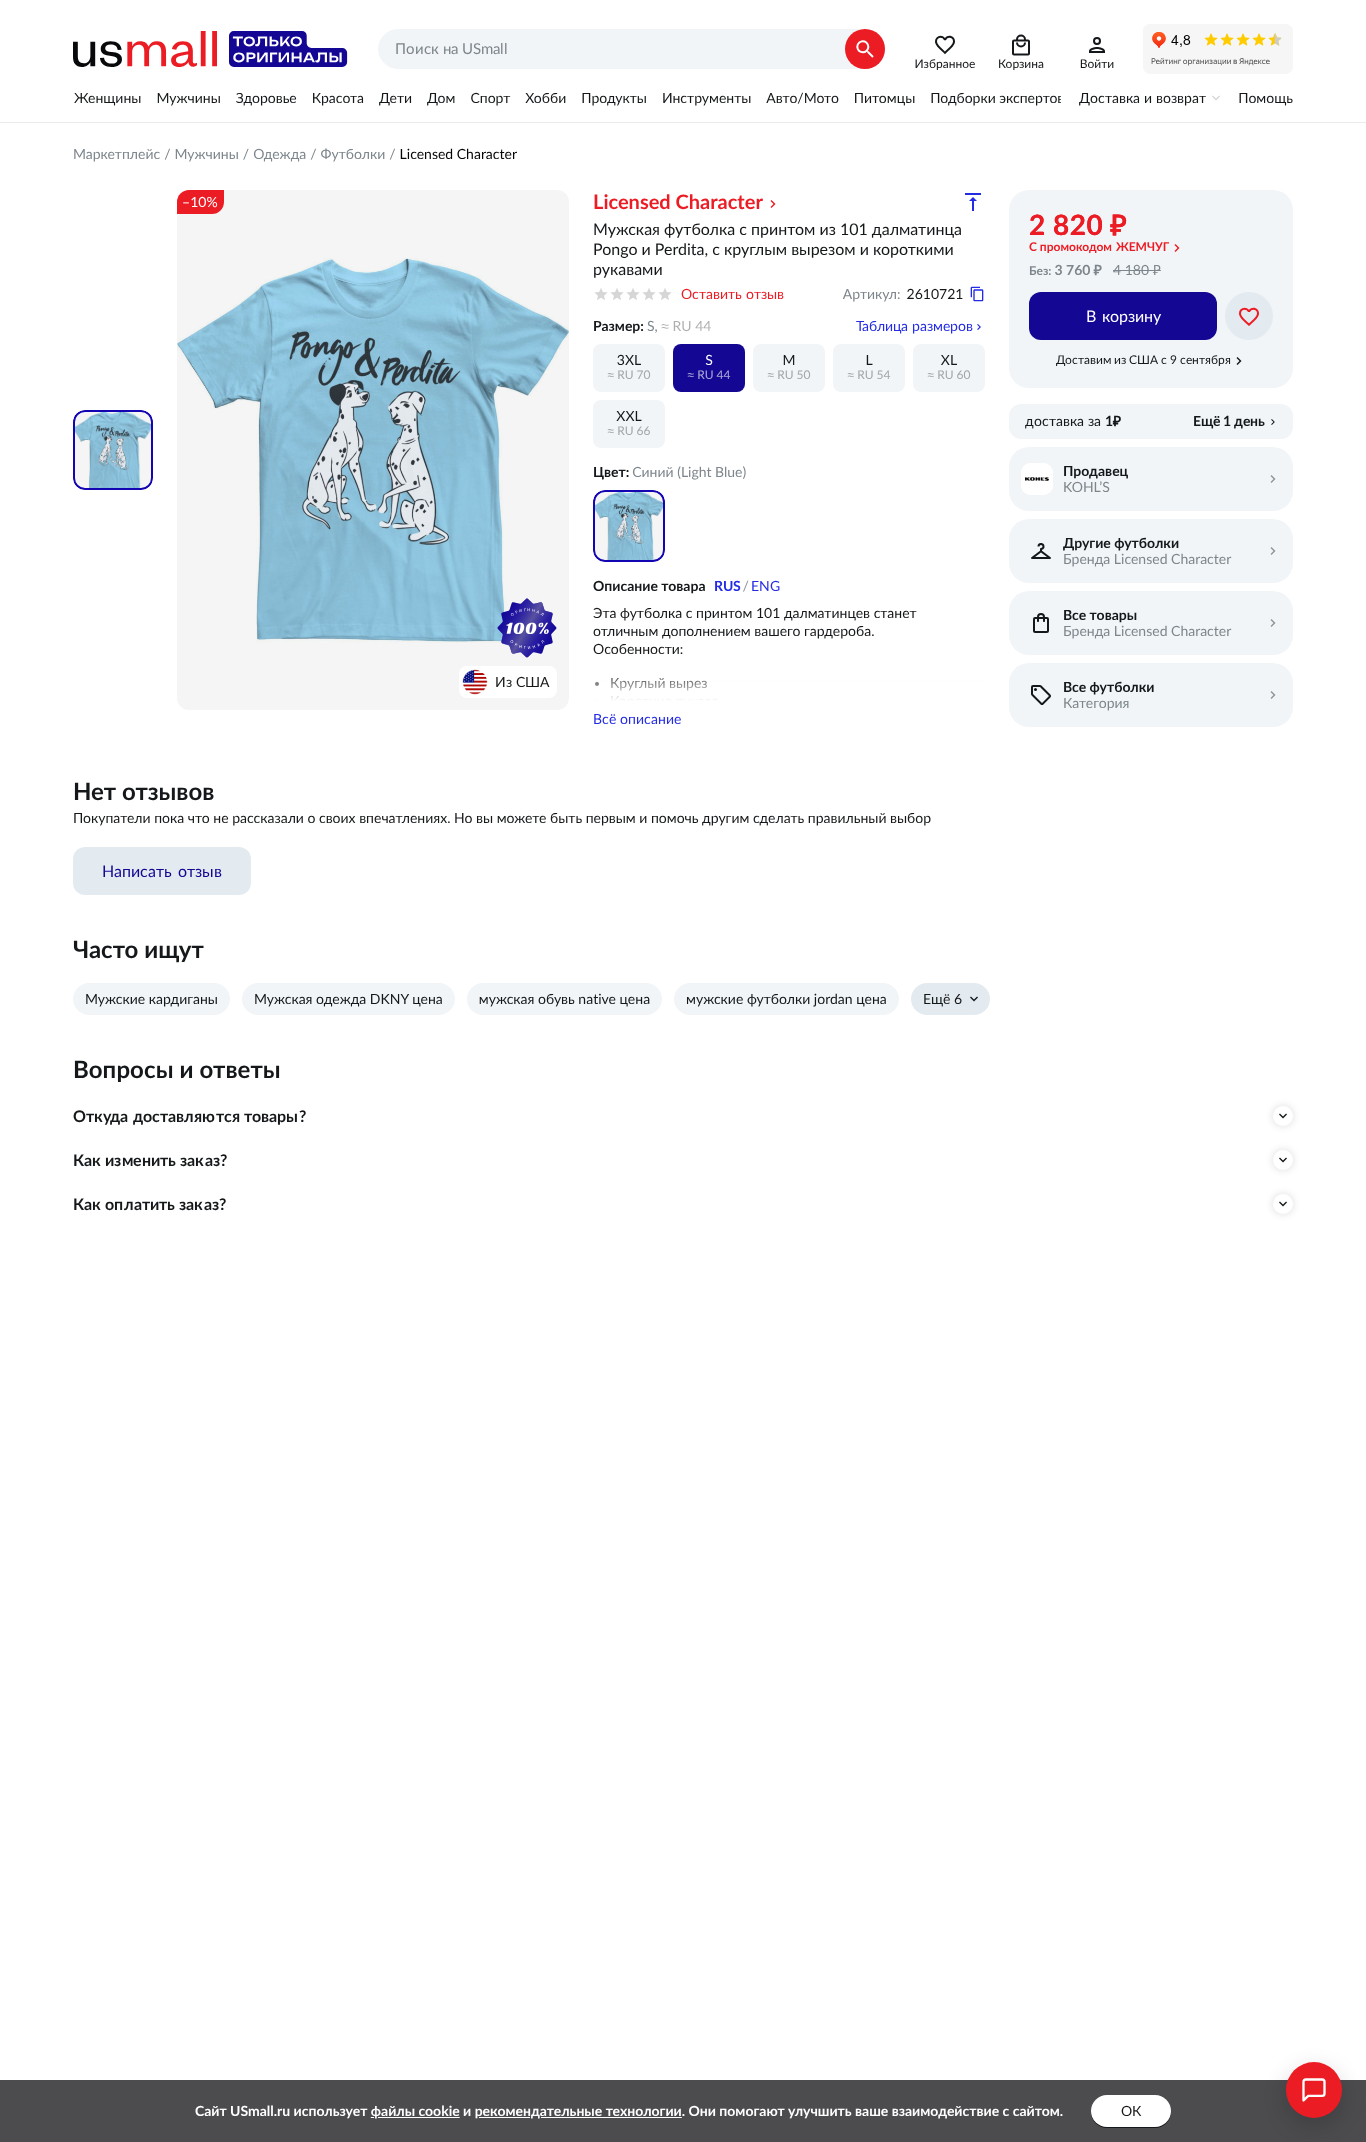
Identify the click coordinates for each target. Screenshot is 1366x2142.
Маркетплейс (116, 154)
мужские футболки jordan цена (786, 999)
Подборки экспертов (997, 98)
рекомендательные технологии (578, 2111)
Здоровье (266, 98)
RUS (727, 586)
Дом (441, 98)
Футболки (353, 154)
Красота (338, 98)
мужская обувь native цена (564, 999)
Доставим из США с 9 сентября (1143, 359)
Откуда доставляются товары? (189, 1116)
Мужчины (188, 98)
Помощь (1265, 98)
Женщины (107, 98)
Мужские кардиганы (151, 999)
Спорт (490, 98)
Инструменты (706, 98)
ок (1131, 2111)
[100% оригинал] (527, 628)
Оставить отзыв (732, 294)
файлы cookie (415, 2111)
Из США (522, 682)
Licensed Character (458, 154)
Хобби (545, 98)
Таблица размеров (914, 326)
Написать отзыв (162, 871)
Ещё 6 (942, 999)
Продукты (614, 98)
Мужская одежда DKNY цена (348, 999)
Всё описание (637, 719)
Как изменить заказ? (150, 1160)
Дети (395, 98)
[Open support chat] (1314, 2090)
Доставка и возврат (1142, 98)
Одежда (279, 154)
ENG (765, 586)
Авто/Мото (802, 98)
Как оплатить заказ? (149, 1204)
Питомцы (884, 98)
